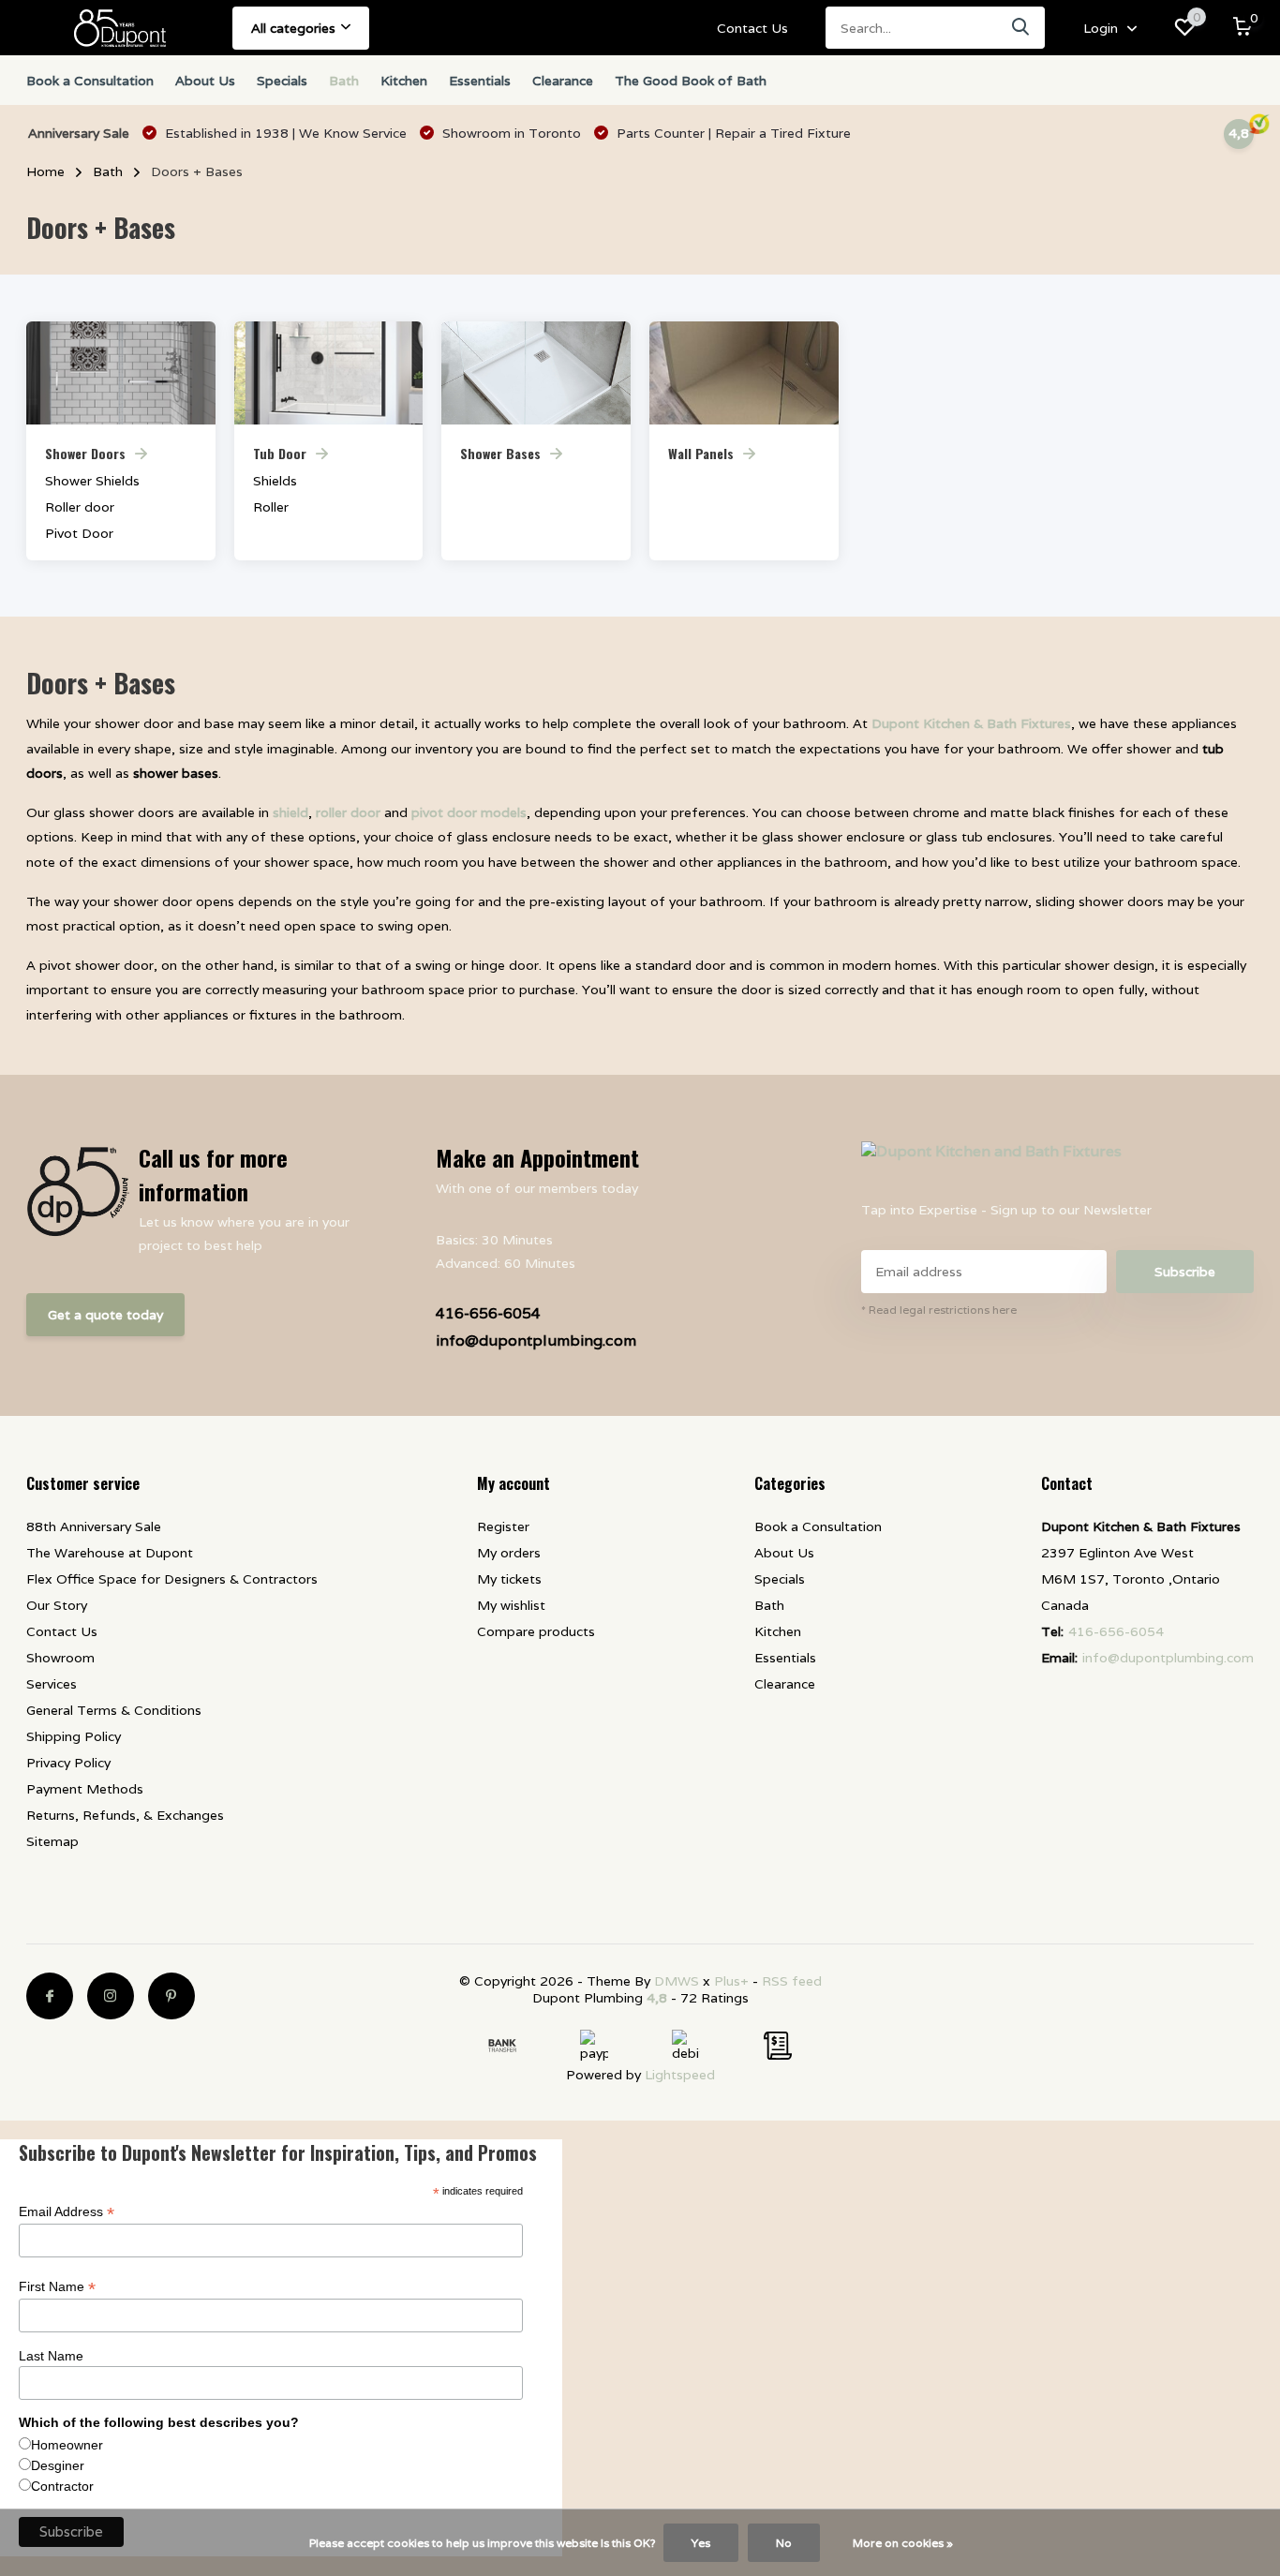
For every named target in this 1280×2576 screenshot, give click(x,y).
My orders (509, 1553)
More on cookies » (903, 2543)
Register (503, 1526)
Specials (282, 81)
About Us (205, 81)
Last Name (51, 2356)
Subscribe (1185, 1272)
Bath (344, 81)
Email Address (67, 2212)
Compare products (536, 1631)
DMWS (677, 1981)
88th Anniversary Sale (94, 1526)
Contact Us (752, 28)
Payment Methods (85, 1789)
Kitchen (404, 81)
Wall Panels (701, 453)
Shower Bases (500, 453)
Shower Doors (85, 453)
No (784, 2543)
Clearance (563, 81)
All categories (293, 28)
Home (45, 171)
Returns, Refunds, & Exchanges (125, 1815)
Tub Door (280, 453)
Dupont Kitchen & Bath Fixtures (971, 723)
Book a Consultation (90, 81)
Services (52, 1684)
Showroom (60, 1658)
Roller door (80, 507)
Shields (275, 481)
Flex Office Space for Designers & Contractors (172, 1579)
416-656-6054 (488, 1313)
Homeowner (67, 2445)
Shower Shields (92, 481)
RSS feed (792, 1981)
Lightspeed (680, 2075)
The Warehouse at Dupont (110, 1553)
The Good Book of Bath (691, 81)
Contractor (62, 2486)
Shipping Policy (74, 1736)
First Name (57, 2287)
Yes (701, 2543)
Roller (271, 507)
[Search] (1021, 28)
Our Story (57, 1605)
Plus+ (731, 1981)
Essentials (480, 81)
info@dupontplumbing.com (536, 1340)
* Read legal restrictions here (939, 1310)
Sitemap (52, 1841)
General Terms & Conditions (114, 1710)
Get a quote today (105, 1315)
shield (290, 812)
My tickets (509, 1579)
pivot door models (469, 812)
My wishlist (511, 1605)
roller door (348, 812)
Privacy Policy (68, 1763)
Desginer (58, 2465)
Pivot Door (79, 533)
